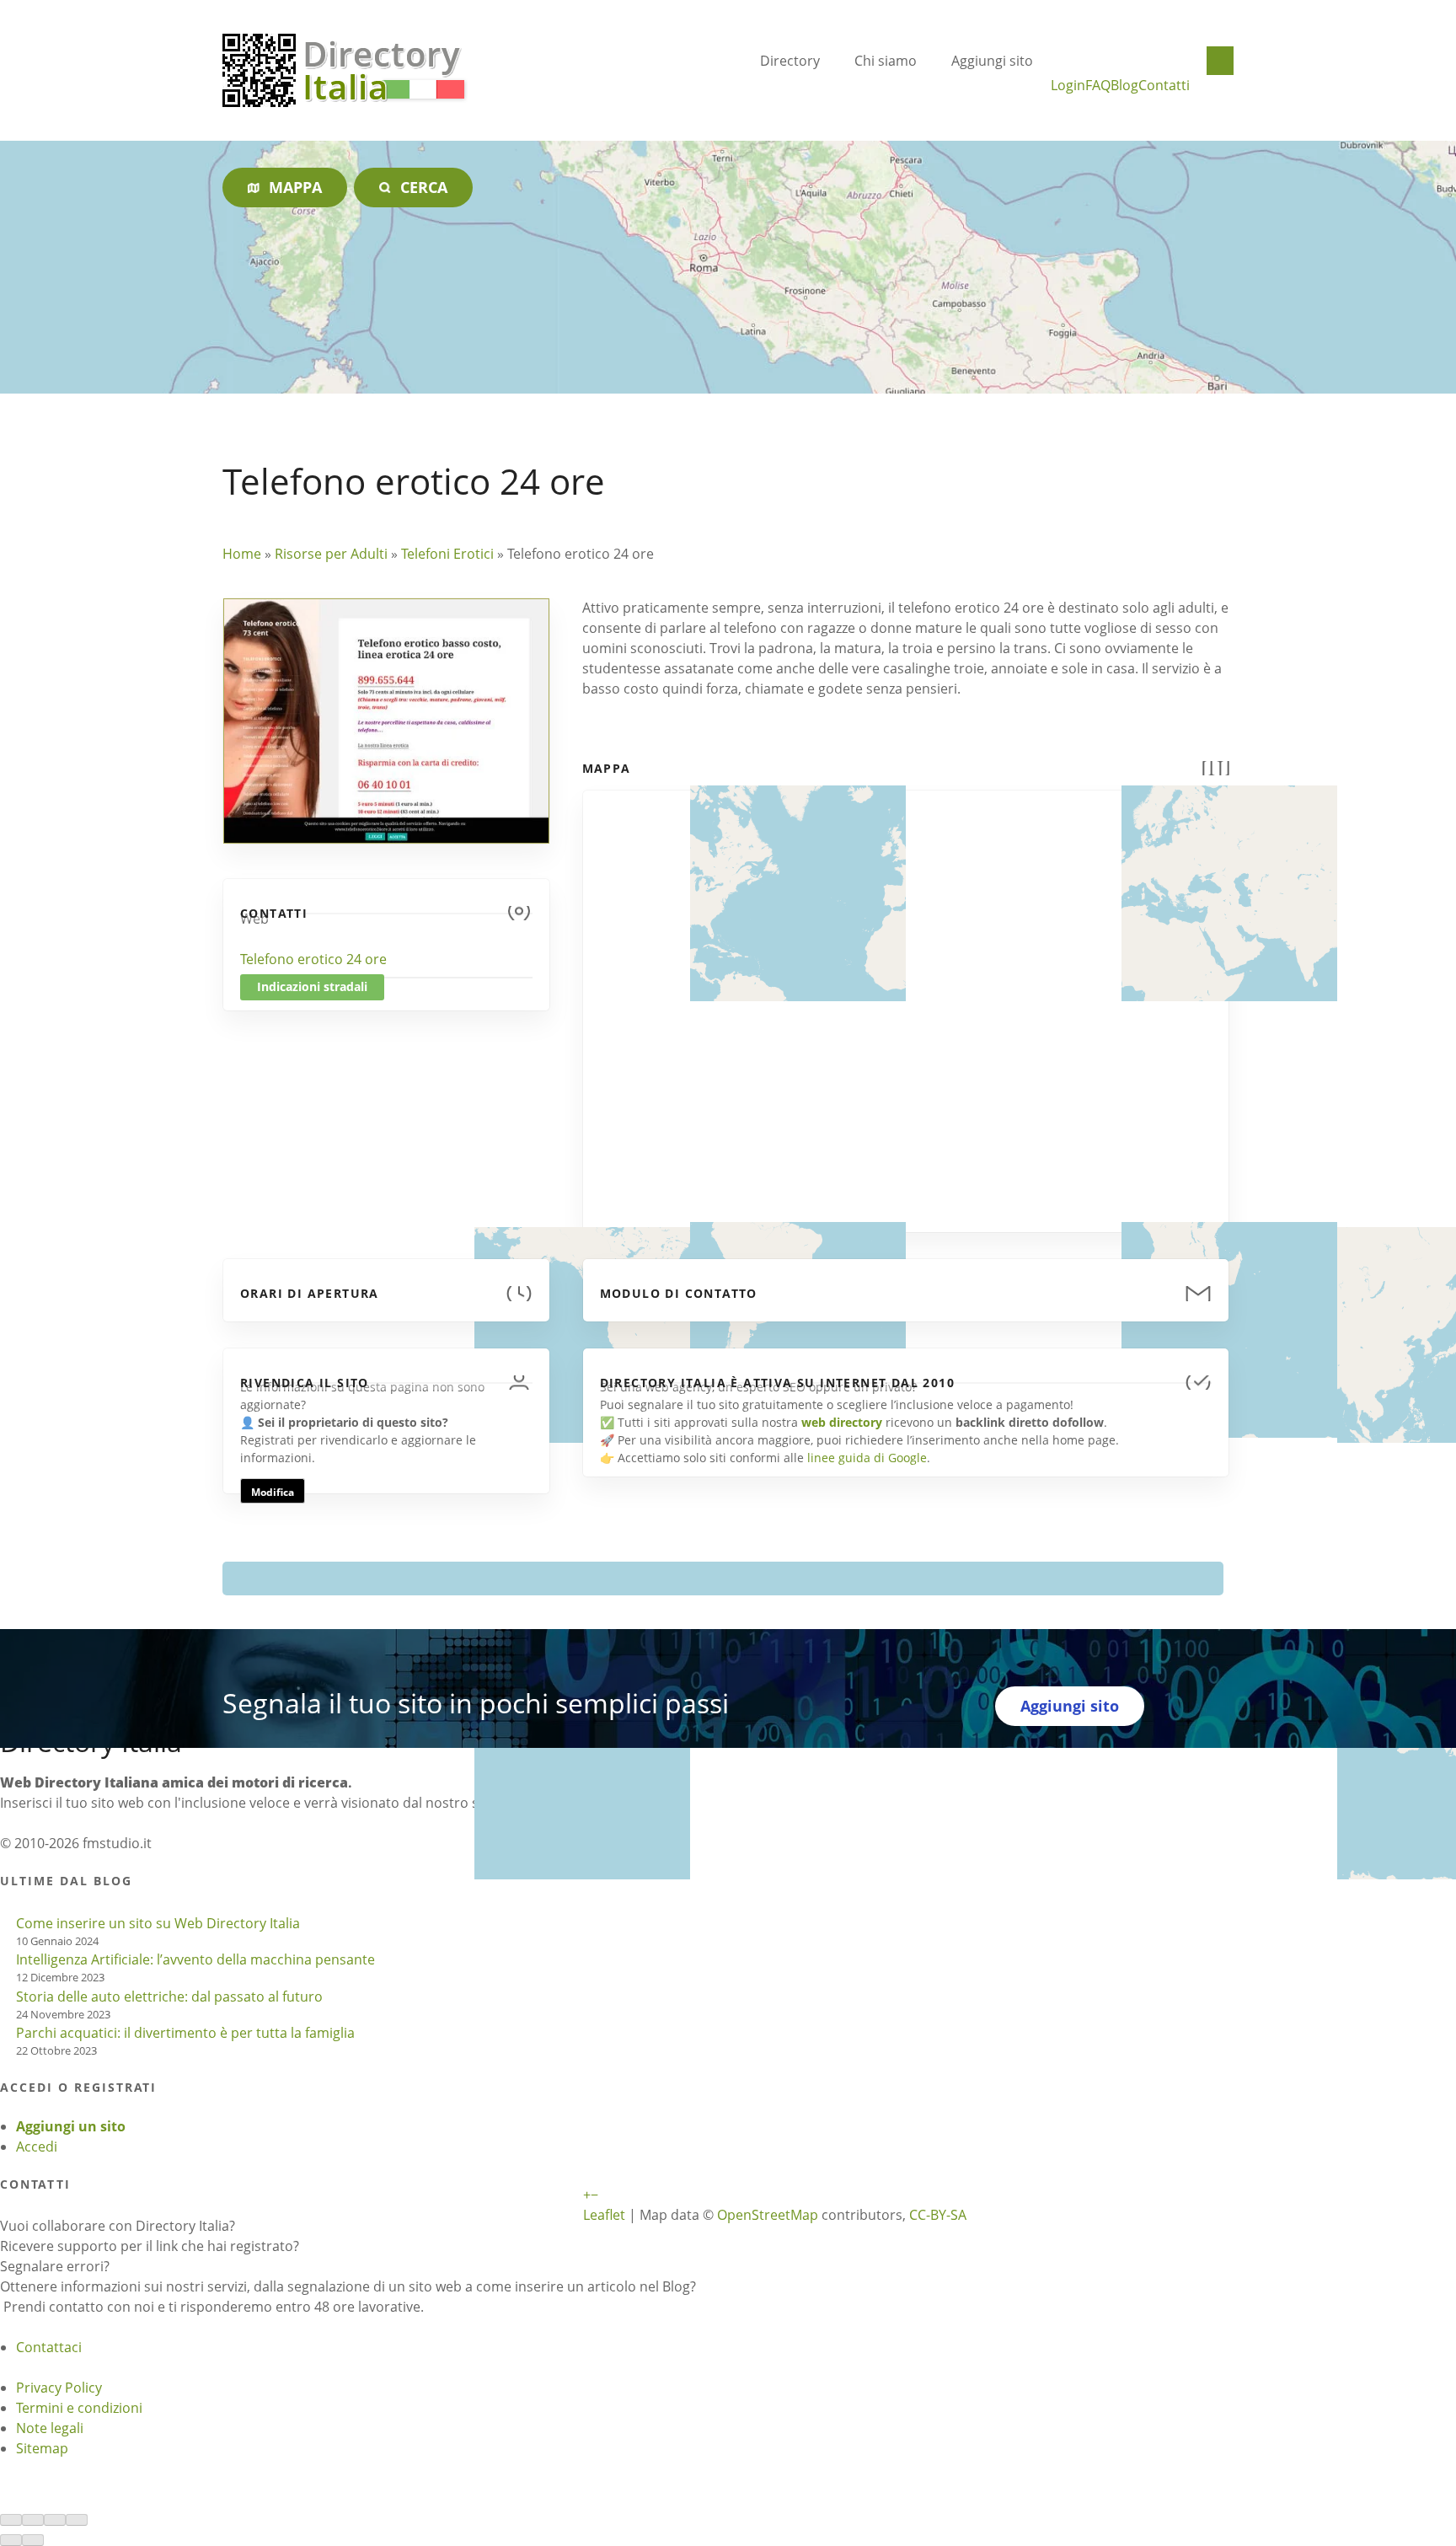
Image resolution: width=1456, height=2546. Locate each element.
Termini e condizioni (79, 2408)
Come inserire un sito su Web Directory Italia (158, 1923)
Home (242, 554)
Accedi (37, 2147)
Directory (790, 61)
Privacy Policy (59, 2388)
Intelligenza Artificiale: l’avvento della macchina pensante (195, 1959)
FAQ (1098, 85)
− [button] (594, 2195)
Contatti (1164, 85)
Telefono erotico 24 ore (313, 959)
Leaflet (604, 2215)
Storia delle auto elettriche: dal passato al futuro (169, 1997)
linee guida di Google (867, 1458)
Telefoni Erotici (447, 554)
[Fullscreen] (55, 2520)
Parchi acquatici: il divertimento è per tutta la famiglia (185, 2033)
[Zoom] (77, 2520)
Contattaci (49, 2347)
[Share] (33, 2520)
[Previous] (11, 2540)
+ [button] (587, 2195)
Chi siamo (886, 61)
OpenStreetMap (768, 2215)
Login (1068, 85)
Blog (1124, 85)
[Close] (11, 2520)
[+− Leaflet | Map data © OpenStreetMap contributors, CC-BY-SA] (906, 1001)
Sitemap (42, 2448)
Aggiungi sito (992, 61)
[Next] (33, 2540)
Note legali (50, 2428)
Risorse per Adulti (331, 554)
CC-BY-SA (938, 2215)
